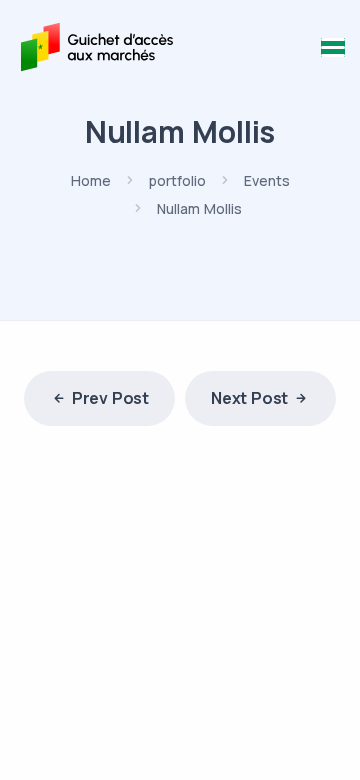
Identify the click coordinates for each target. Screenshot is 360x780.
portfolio (177, 180)
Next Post (249, 398)
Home (91, 180)
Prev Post (110, 398)
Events (267, 180)
